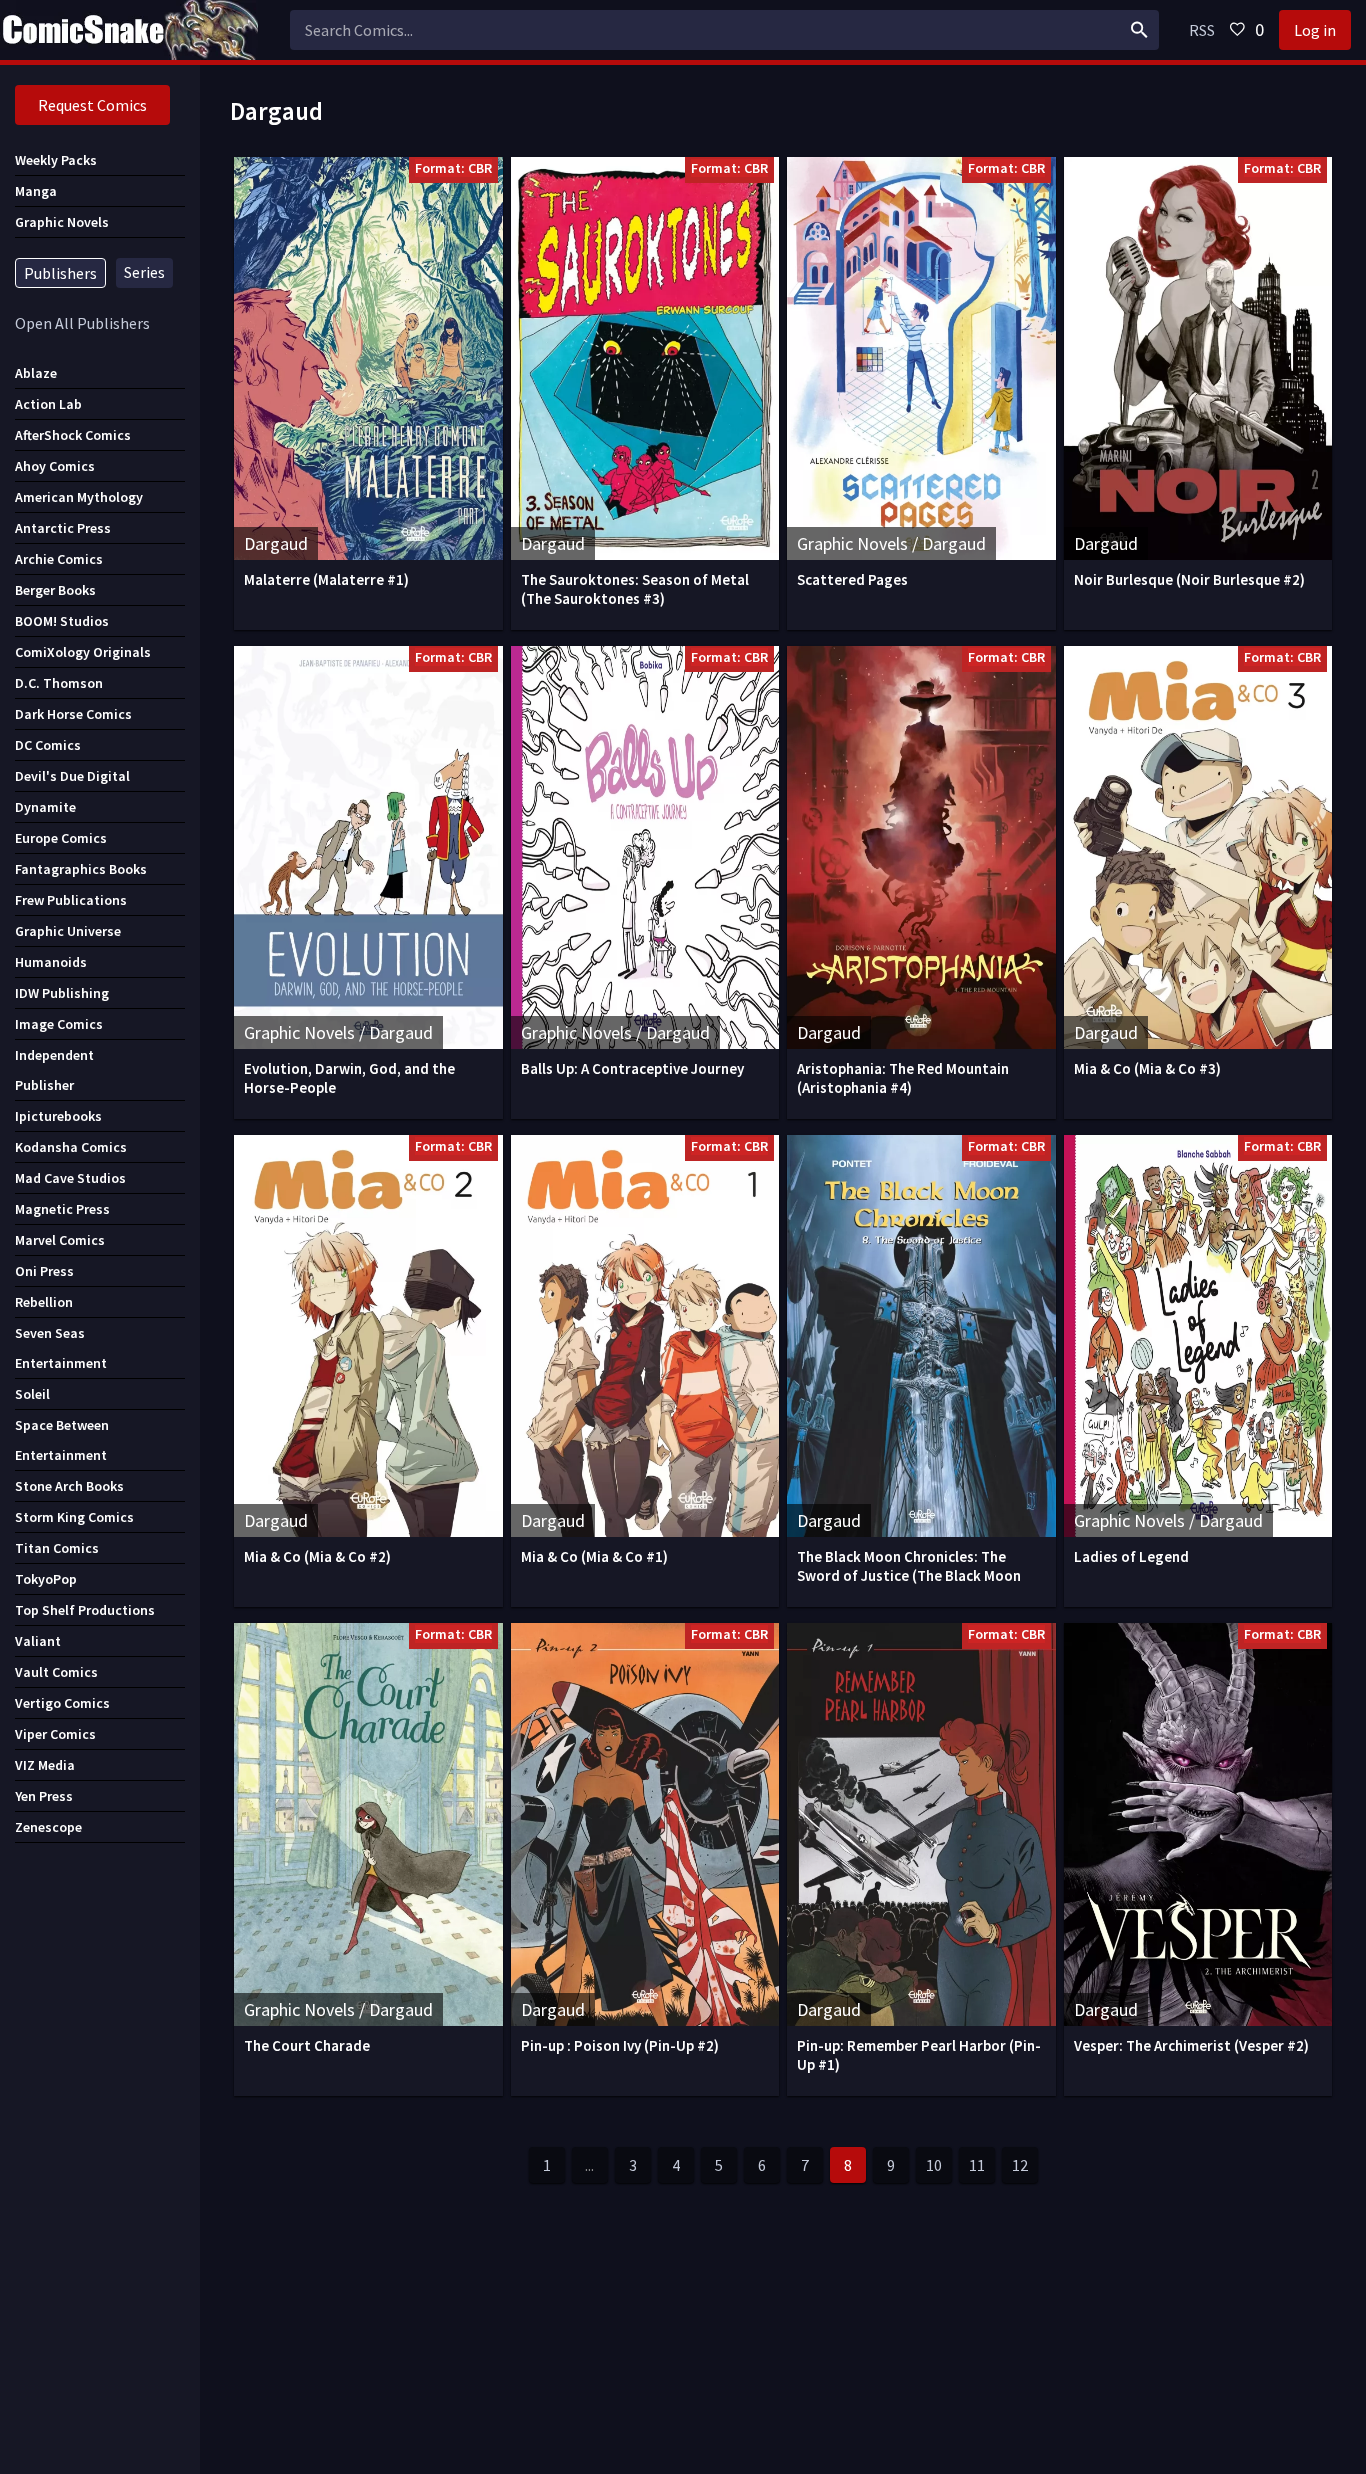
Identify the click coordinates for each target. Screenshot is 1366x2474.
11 (977, 2165)
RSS (1202, 30)
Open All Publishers (82, 323)
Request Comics (92, 105)
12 (1020, 2165)
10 (934, 2165)
